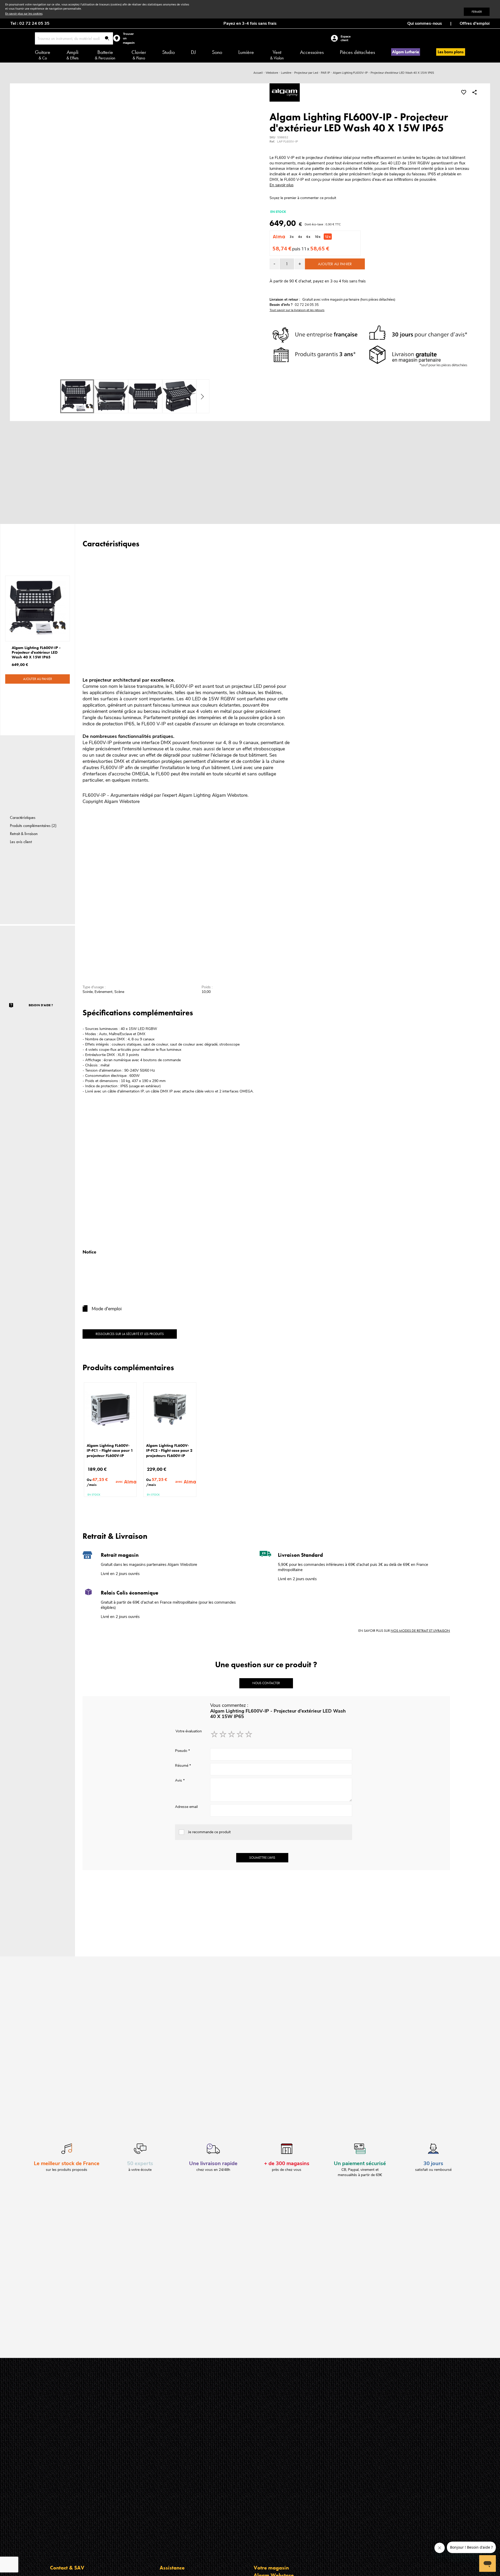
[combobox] (74, 38)
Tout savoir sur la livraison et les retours (297, 310)
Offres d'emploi (475, 23)
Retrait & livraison (24, 834)
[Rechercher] (107, 39)
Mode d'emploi (107, 1309)
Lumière (246, 52)
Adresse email (186, 1807)
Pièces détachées (357, 52)
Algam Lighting (195, 795)
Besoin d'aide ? (41, 1005)
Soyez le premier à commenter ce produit (303, 198)
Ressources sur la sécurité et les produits (130, 1334)
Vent (277, 55)
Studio (168, 52)
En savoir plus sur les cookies (24, 14)
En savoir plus (282, 185)
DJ (193, 52)
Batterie (105, 55)
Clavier (139, 55)
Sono (217, 52)
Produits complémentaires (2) (33, 826)
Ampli (73, 55)
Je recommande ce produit (209, 1832)
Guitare (43, 55)
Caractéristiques (23, 817)
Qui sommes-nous (425, 23)
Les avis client (21, 842)
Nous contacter (266, 1683)
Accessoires (312, 52)
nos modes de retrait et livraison (420, 1630)
